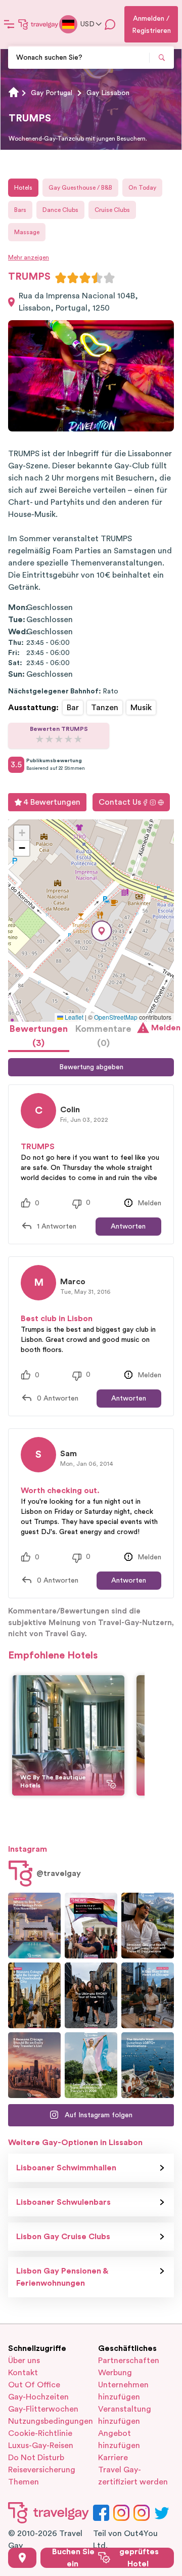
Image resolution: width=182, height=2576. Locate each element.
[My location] (22, 2558)
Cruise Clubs (112, 210)
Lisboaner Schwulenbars (63, 2202)
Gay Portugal (52, 93)
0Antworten (58, 1399)
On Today (142, 188)
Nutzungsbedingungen (46, 2421)
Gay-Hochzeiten (38, 2397)
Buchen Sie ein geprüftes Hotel (105, 2558)
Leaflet (73, 1017)
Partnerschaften (129, 2361)
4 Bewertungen (52, 802)
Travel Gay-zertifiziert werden (133, 2476)
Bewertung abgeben (91, 1067)
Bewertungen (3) (39, 1036)
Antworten (128, 1227)
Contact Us (120, 802)
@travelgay (59, 1873)
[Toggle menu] (9, 24)
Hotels (23, 188)
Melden (163, 1028)
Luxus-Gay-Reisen (41, 2446)
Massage (27, 232)
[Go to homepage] (38, 24)
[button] (102, 931)
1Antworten (57, 1227)
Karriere (113, 2458)
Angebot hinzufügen (119, 2439)
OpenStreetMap (116, 1017)
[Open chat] (110, 24)
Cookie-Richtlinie (40, 2433)
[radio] (61, 278)
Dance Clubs (60, 210)
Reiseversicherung (42, 2470)
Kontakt (23, 2373)
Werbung (115, 2373)
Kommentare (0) (103, 1036)
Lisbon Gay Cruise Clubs (63, 2237)
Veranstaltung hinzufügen (125, 2415)
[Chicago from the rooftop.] (148, 1995)
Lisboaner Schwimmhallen (66, 2168)
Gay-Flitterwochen (43, 2409)
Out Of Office (34, 2385)
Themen (24, 2482)
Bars (20, 210)
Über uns (24, 2361)
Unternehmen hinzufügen (123, 2391)
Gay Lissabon (108, 93)
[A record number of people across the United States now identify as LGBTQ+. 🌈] (91, 1926)
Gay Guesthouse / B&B (80, 188)
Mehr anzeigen (29, 257)
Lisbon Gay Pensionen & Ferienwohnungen (62, 2277)
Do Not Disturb (36, 2458)
